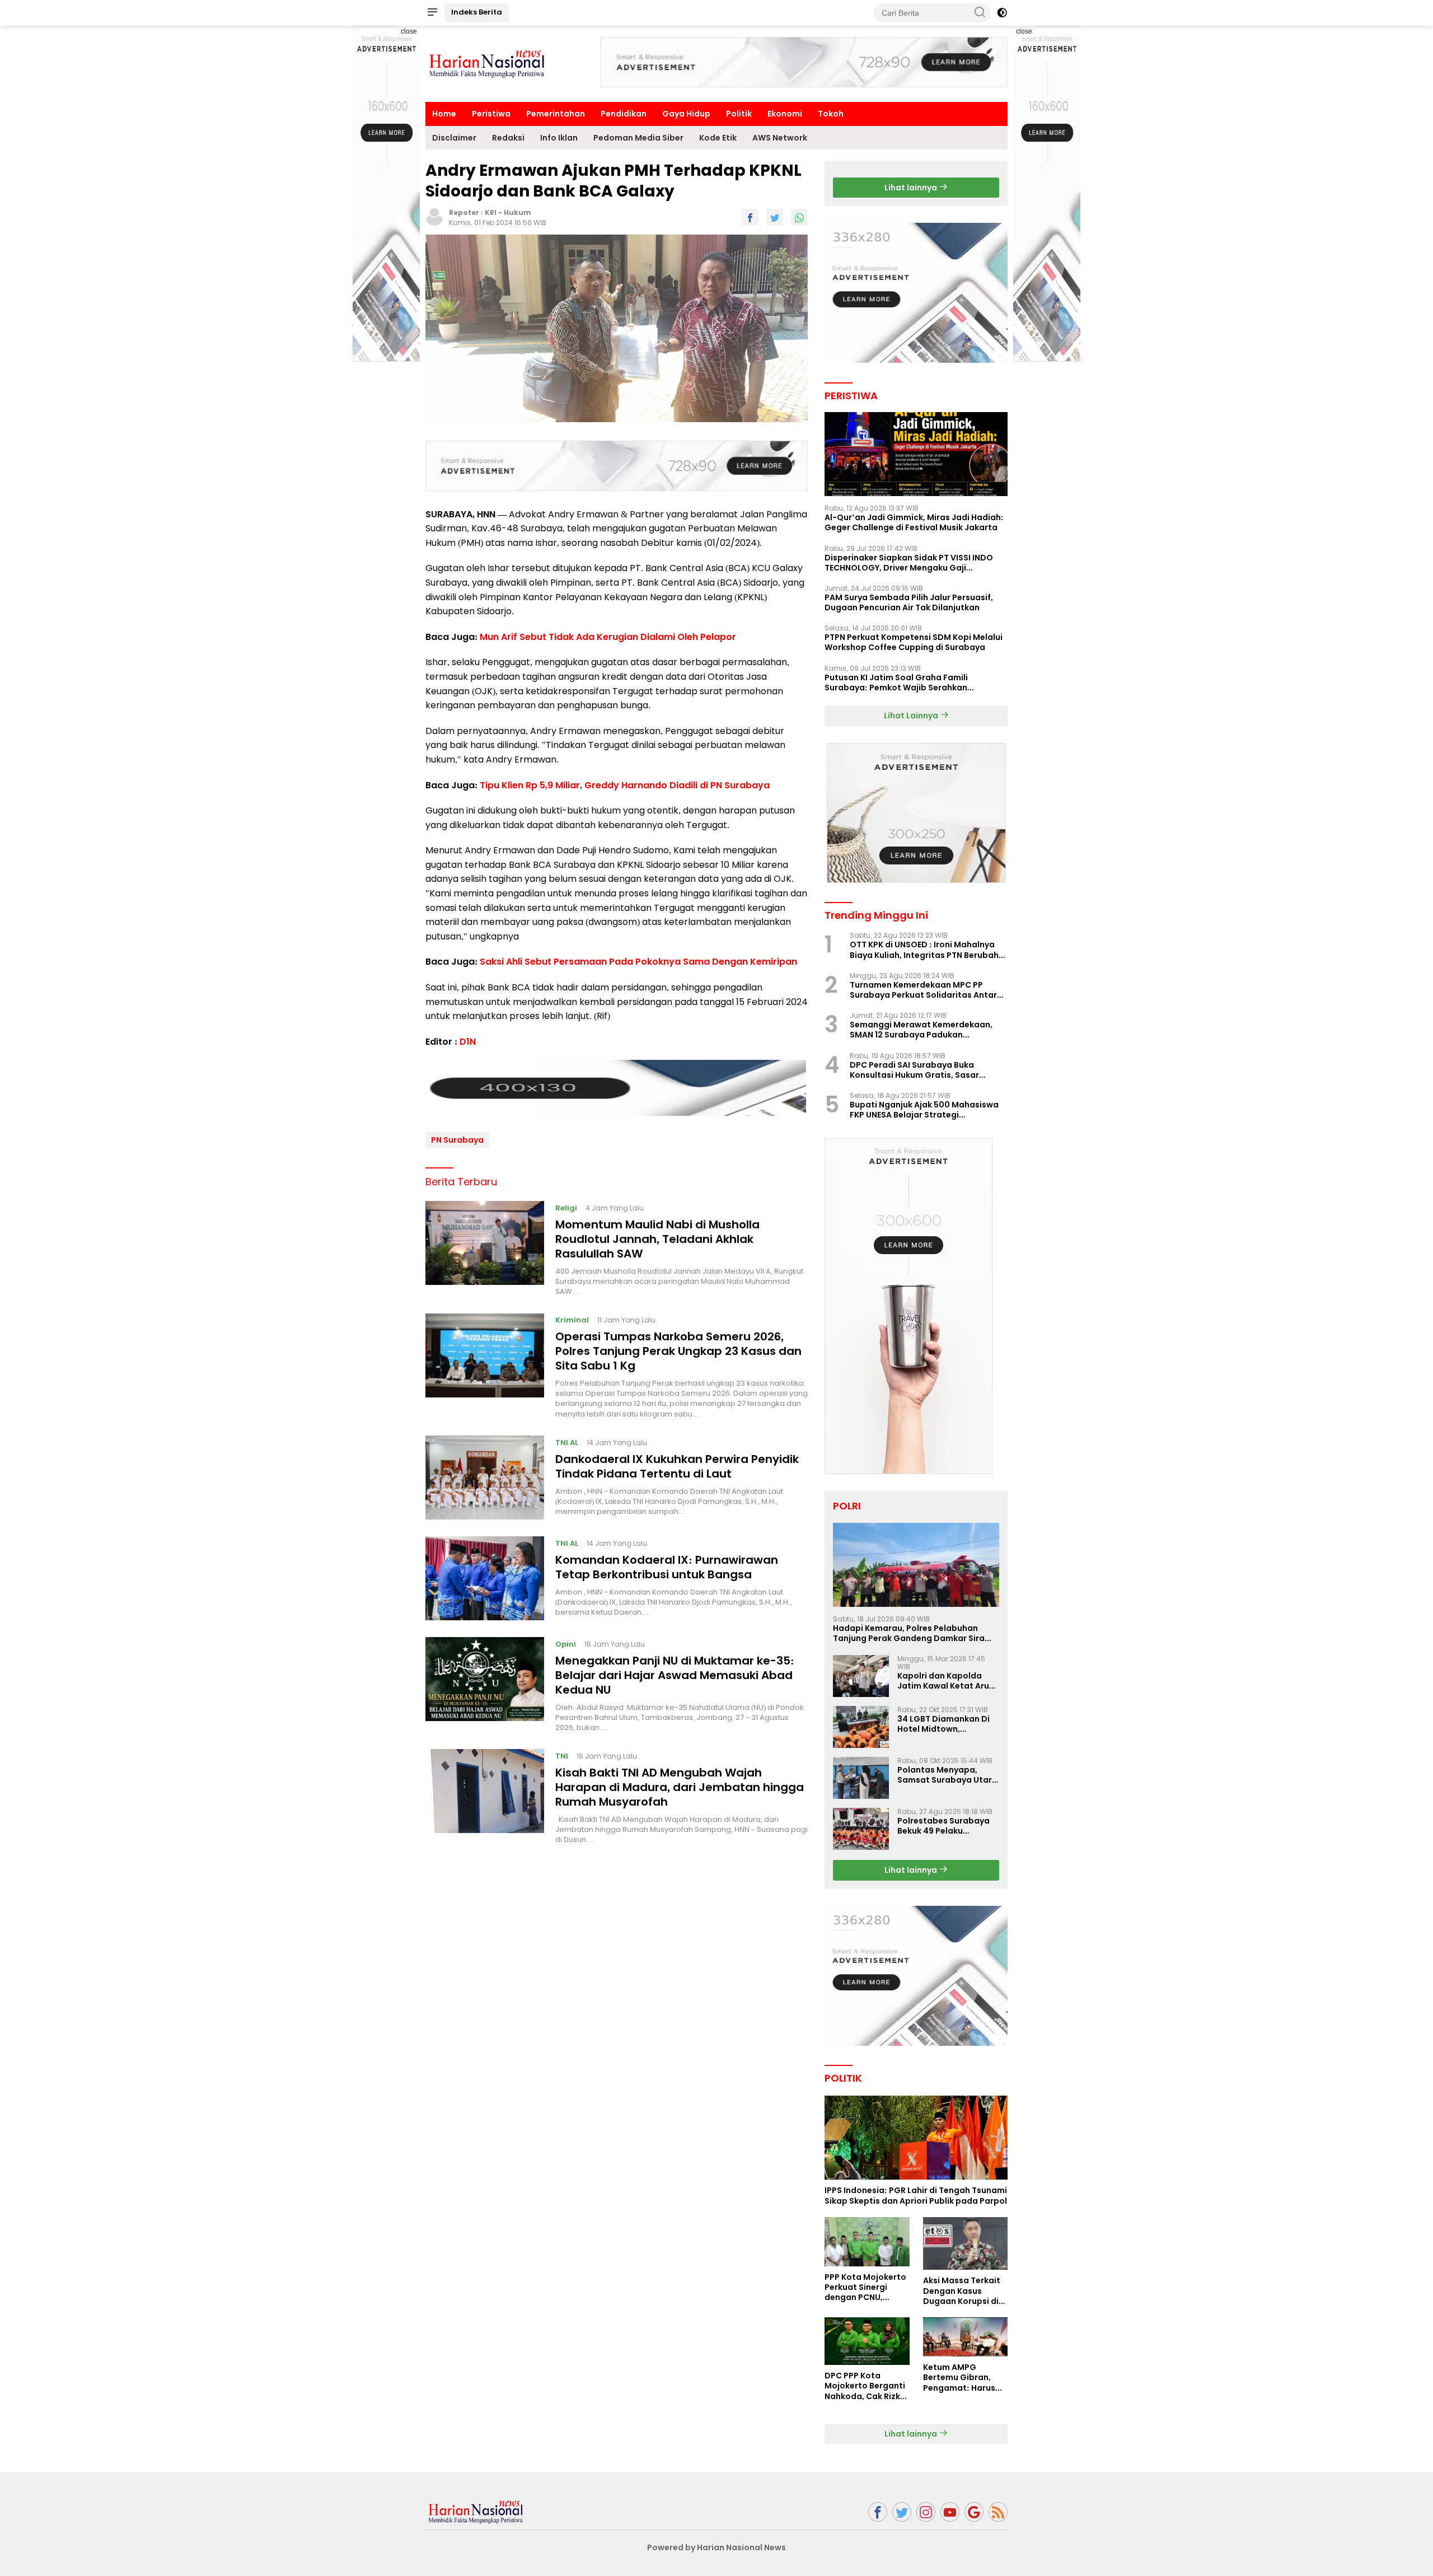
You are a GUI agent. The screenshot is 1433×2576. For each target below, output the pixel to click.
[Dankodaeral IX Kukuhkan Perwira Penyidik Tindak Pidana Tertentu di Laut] (485, 1478)
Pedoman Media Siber (638, 138)
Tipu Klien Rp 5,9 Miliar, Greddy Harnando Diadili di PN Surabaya (625, 785)
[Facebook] (878, 2512)
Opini (566, 1644)
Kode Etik (718, 138)
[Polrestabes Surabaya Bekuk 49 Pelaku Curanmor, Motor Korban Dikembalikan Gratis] (861, 1829)
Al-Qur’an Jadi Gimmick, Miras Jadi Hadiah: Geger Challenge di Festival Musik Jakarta (914, 522)
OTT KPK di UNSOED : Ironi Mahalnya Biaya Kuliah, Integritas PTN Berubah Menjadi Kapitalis (924, 950)
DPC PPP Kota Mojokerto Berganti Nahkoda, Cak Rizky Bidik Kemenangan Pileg (865, 2386)
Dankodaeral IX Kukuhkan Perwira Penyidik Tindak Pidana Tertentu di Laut (677, 1466)
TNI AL (567, 1442)
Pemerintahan (556, 114)
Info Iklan (559, 138)
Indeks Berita (477, 12)
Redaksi (508, 138)
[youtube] (950, 2512)
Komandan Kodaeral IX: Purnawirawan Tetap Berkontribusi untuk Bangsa (667, 1567)
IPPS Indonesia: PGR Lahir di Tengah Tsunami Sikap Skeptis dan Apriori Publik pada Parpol (916, 2195)
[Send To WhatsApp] (799, 217)
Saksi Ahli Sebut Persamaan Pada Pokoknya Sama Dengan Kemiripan (638, 962)
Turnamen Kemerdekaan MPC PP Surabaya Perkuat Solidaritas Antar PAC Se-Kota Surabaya (923, 990)
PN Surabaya (457, 1139)
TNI (562, 1755)
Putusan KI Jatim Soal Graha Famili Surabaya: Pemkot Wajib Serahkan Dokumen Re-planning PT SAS (896, 682)
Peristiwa (491, 114)
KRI (491, 212)
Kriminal (572, 1320)
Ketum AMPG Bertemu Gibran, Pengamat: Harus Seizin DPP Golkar (959, 2378)
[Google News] (974, 2512)
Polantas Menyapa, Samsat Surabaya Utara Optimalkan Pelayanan (947, 1775)
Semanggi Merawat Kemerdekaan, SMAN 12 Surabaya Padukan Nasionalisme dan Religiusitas (921, 1030)
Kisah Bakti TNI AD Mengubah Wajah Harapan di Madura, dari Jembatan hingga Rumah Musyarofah (680, 1787)
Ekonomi (785, 114)
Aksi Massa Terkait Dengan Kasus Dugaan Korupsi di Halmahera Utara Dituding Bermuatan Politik (965, 2291)
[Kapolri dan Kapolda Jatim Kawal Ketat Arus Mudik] (861, 1676)
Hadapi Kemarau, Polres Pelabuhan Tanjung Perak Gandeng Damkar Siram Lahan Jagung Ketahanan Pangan (913, 1633)
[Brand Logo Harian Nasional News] (487, 63)
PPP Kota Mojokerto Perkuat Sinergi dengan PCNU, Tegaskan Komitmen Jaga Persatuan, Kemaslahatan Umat (865, 2287)
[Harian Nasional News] (476, 2511)
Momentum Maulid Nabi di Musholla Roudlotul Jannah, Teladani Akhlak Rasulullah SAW (657, 1238)
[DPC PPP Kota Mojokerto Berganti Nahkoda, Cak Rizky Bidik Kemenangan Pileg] (867, 2341)
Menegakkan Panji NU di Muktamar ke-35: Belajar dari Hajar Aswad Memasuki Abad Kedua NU (675, 1675)
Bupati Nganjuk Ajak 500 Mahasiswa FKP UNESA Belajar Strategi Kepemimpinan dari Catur (924, 1110)
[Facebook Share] (750, 217)
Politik (739, 114)
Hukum (518, 212)
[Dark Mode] (1002, 13)
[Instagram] (926, 2512)
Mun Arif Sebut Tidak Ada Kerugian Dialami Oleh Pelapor (608, 636)
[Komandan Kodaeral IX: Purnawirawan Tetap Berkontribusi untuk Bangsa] (485, 1578)
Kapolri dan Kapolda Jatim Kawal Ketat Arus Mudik (945, 1681)
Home (444, 114)
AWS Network (780, 138)
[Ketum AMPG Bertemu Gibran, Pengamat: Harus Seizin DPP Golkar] (965, 2337)
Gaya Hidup (686, 114)
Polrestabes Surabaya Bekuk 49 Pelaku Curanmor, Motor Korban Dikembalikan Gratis (943, 1826)
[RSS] (998, 2512)
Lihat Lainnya (912, 716)
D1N (468, 1041)
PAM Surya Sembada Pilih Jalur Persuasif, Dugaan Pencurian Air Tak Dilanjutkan (909, 602)
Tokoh (831, 114)
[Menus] (432, 13)
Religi (566, 1207)
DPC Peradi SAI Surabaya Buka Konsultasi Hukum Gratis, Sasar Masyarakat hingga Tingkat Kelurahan (914, 1070)
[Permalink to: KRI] (434, 216)
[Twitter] (902, 2512)
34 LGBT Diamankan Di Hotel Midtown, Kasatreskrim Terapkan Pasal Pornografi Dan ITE (948, 1724)
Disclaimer (454, 138)
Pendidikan (624, 114)
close (409, 31)
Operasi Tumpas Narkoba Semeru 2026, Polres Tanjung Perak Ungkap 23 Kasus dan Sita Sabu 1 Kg (678, 1350)
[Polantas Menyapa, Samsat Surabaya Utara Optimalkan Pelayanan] (861, 1778)
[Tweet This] (775, 217)
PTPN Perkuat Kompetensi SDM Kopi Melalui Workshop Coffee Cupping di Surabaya (914, 642)
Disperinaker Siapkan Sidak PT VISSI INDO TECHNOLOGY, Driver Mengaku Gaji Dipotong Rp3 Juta (909, 563)
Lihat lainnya (912, 188)
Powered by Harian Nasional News (716, 2547)
